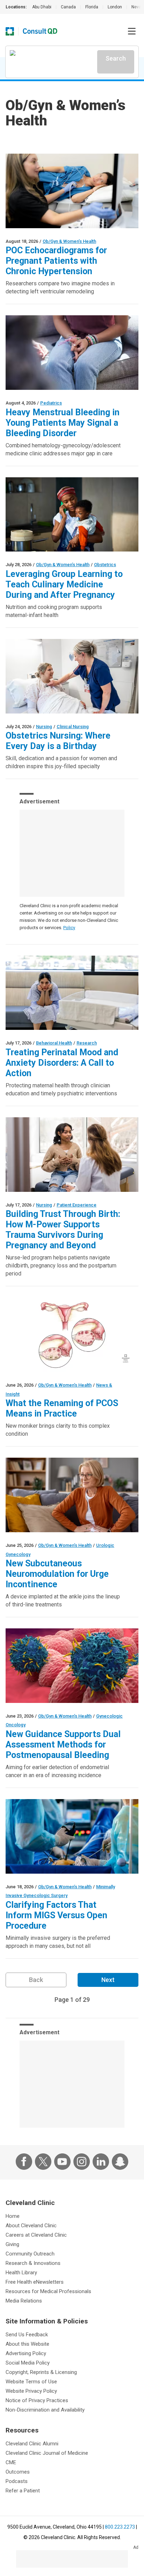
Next (108, 1980)
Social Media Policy (28, 2363)
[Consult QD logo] (40, 31)
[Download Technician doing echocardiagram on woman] (72, 191)
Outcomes (18, 2472)
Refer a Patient (23, 2491)
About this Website (27, 2344)
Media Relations (24, 2301)
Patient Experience (77, 1205)
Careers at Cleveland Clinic (36, 2235)
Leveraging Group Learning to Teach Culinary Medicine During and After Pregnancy (64, 584)
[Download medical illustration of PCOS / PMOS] (72, 1335)
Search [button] (116, 58)
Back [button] (36, 1980)
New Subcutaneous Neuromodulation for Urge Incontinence (57, 1574)
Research (87, 1043)
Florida (92, 7)
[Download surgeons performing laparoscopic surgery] (72, 1836)
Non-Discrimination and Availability (45, 2410)
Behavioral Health (54, 1043)
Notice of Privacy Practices (37, 2400)
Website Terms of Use (31, 2382)
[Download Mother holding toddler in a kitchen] (72, 515)
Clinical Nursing (73, 727)
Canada (68, 7)
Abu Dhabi (42, 7)
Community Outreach (30, 2254)
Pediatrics (51, 403)
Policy (69, 928)
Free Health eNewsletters (35, 2282)
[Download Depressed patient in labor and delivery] (72, 993)
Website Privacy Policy (31, 2391)
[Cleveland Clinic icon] (10, 31)
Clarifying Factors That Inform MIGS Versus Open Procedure (56, 1915)
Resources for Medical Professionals (48, 2291)
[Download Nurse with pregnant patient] (72, 676)
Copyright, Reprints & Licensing (41, 2372)
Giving (12, 2244)
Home (13, 2216)
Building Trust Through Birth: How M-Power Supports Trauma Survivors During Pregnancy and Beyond (63, 1230)
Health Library (21, 2273)
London (115, 7)
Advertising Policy (26, 2353)
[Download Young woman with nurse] (72, 1155)
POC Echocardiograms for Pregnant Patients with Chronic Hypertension (56, 261)
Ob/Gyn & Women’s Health (69, 241)
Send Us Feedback (27, 2335)
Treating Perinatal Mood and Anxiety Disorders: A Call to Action (62, 1063)
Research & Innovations (33, 2263)
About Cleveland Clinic (31, 2226)
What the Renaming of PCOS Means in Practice (62, 1408)
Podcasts (17, 2481)
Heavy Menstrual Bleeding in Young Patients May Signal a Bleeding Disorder (63, 423)
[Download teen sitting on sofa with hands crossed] (72, 353)
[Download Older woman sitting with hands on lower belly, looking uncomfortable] (72, 1495)
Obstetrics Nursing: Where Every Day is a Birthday (58, 741)
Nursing (44, 727)
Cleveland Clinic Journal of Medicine (47, 2453)
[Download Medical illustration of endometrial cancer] (72, 1666)
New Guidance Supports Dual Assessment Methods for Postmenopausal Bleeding (63, 1745)
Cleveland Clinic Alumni (32, 2444)
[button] (132, 31)
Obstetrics (105, 565)
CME (11, 2462)
